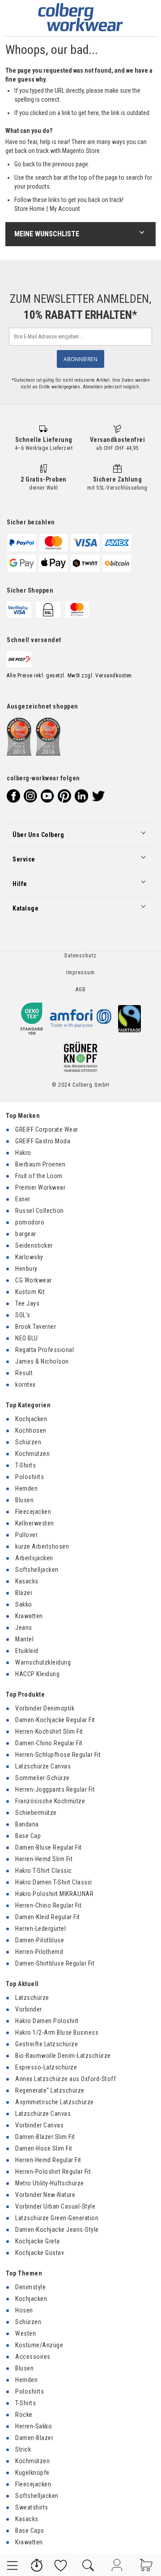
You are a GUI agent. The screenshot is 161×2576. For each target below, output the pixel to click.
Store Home (30, 209)
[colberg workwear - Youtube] (47, 796)
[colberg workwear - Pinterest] (64, 796)
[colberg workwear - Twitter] (98, 796)
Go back (25, 164)
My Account (65, 209)
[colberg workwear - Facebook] (13, 796)
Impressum (80, 973)
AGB (81, 989)
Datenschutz (80, 956)
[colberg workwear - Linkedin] (81, 796)
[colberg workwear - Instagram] (30, 796)
